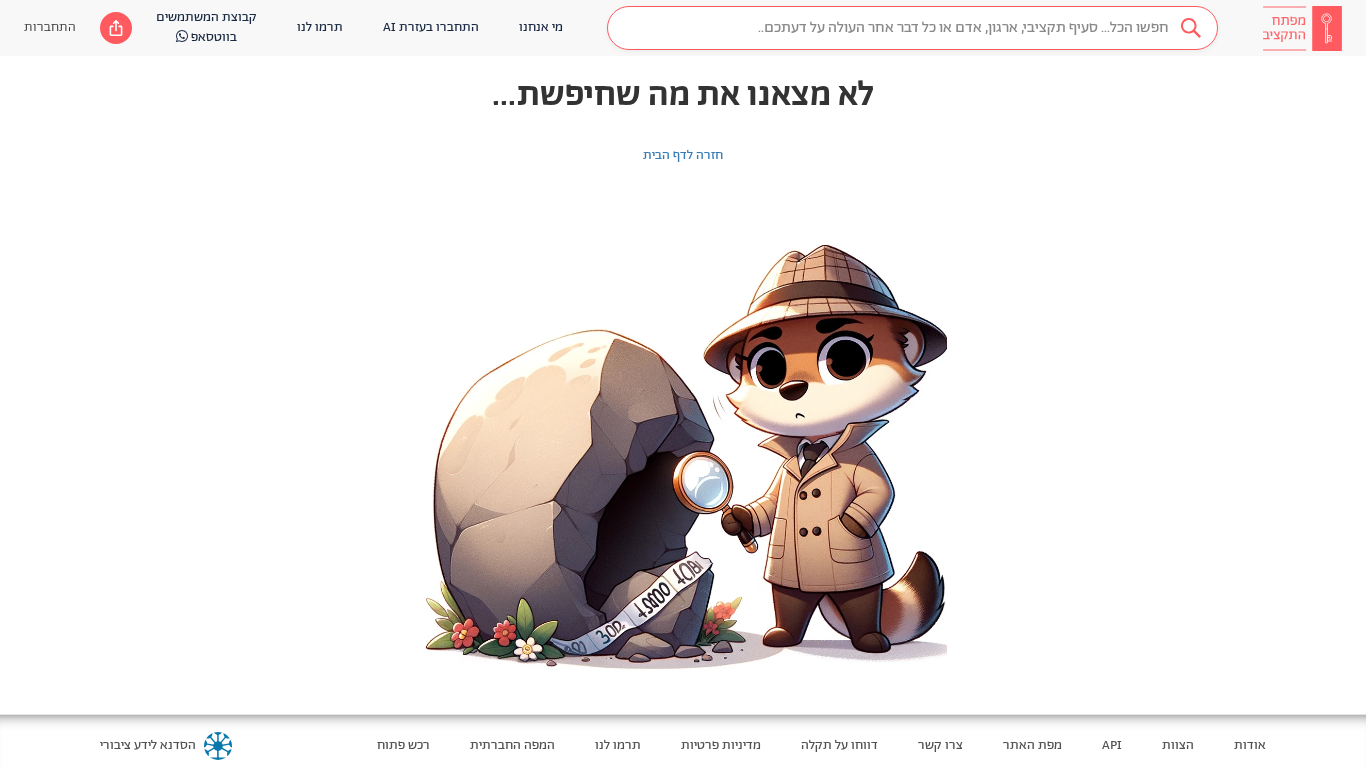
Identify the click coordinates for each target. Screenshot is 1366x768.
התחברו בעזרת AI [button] (431, 27)
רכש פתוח (403, 745)
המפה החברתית (512, 745)
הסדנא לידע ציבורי (148, 745)
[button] (912, 28)
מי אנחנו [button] (541, 27)
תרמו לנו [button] (320, 27)
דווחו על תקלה (839, 745)
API (1112, 745)
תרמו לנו (618, 745)
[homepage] (1302, 28)
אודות (1250, 745)
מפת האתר (1032, 745)
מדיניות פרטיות (721, 745)
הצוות (1178, 745)
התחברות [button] (50, 27)
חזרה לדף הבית (683, 155)
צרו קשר (940, 745)
